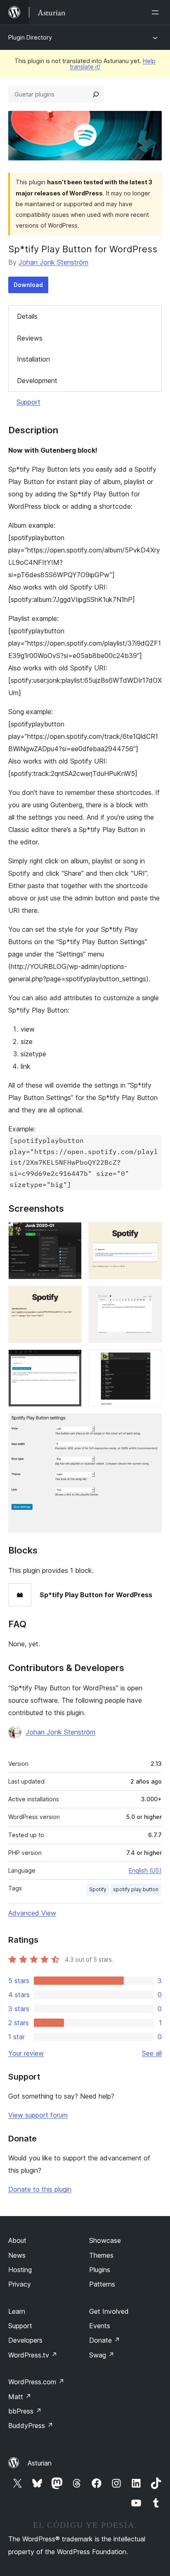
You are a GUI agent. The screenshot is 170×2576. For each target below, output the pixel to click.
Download (28, 285)
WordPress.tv (33, 2355)
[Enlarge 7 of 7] (151, 1424)
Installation (33, 359)
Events (100, 2326)
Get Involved (109, 2311)
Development (37, 381)
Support (28, 402)
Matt (20, 2397)
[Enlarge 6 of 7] (151, 1361)
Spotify (98, 1889)
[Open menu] (157, 12)
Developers (25, 2340)
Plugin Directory (30, 37)
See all (152, 2053)
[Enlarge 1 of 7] (71, 1233)
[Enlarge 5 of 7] (71, 1361)
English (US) (145, 1870)
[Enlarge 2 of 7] (151, 1233)
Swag (102, 2355)
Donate (105, 2340)
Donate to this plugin (40, 2189)
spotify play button (136, 1889)
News (17, 2255)
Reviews (30, 338)
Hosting (20, 2270)
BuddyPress (31, 2426)
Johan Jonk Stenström (53, 262)
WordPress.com (36, 2382)
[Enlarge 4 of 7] (151, 1297)
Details (27, 316)
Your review (26, 2053)
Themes (101, 2255)
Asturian (40, 2463)
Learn (17, 2311)
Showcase (105, 2240)
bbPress (25, 2411)
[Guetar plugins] (96, 94)
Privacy (20, 2284)
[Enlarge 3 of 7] (71, 1297)
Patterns (102, 2284)
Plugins (100, 2270)
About (17, 2240)
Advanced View (32, 1913)
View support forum (38, 2115)
